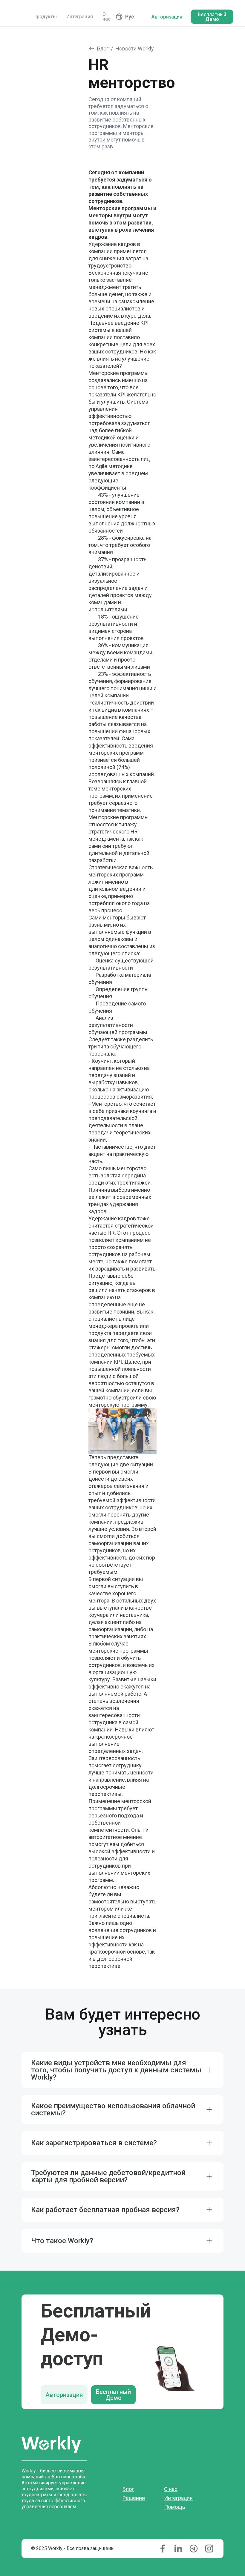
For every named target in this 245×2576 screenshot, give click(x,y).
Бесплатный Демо (113, 2395)
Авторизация (64, 2395)
